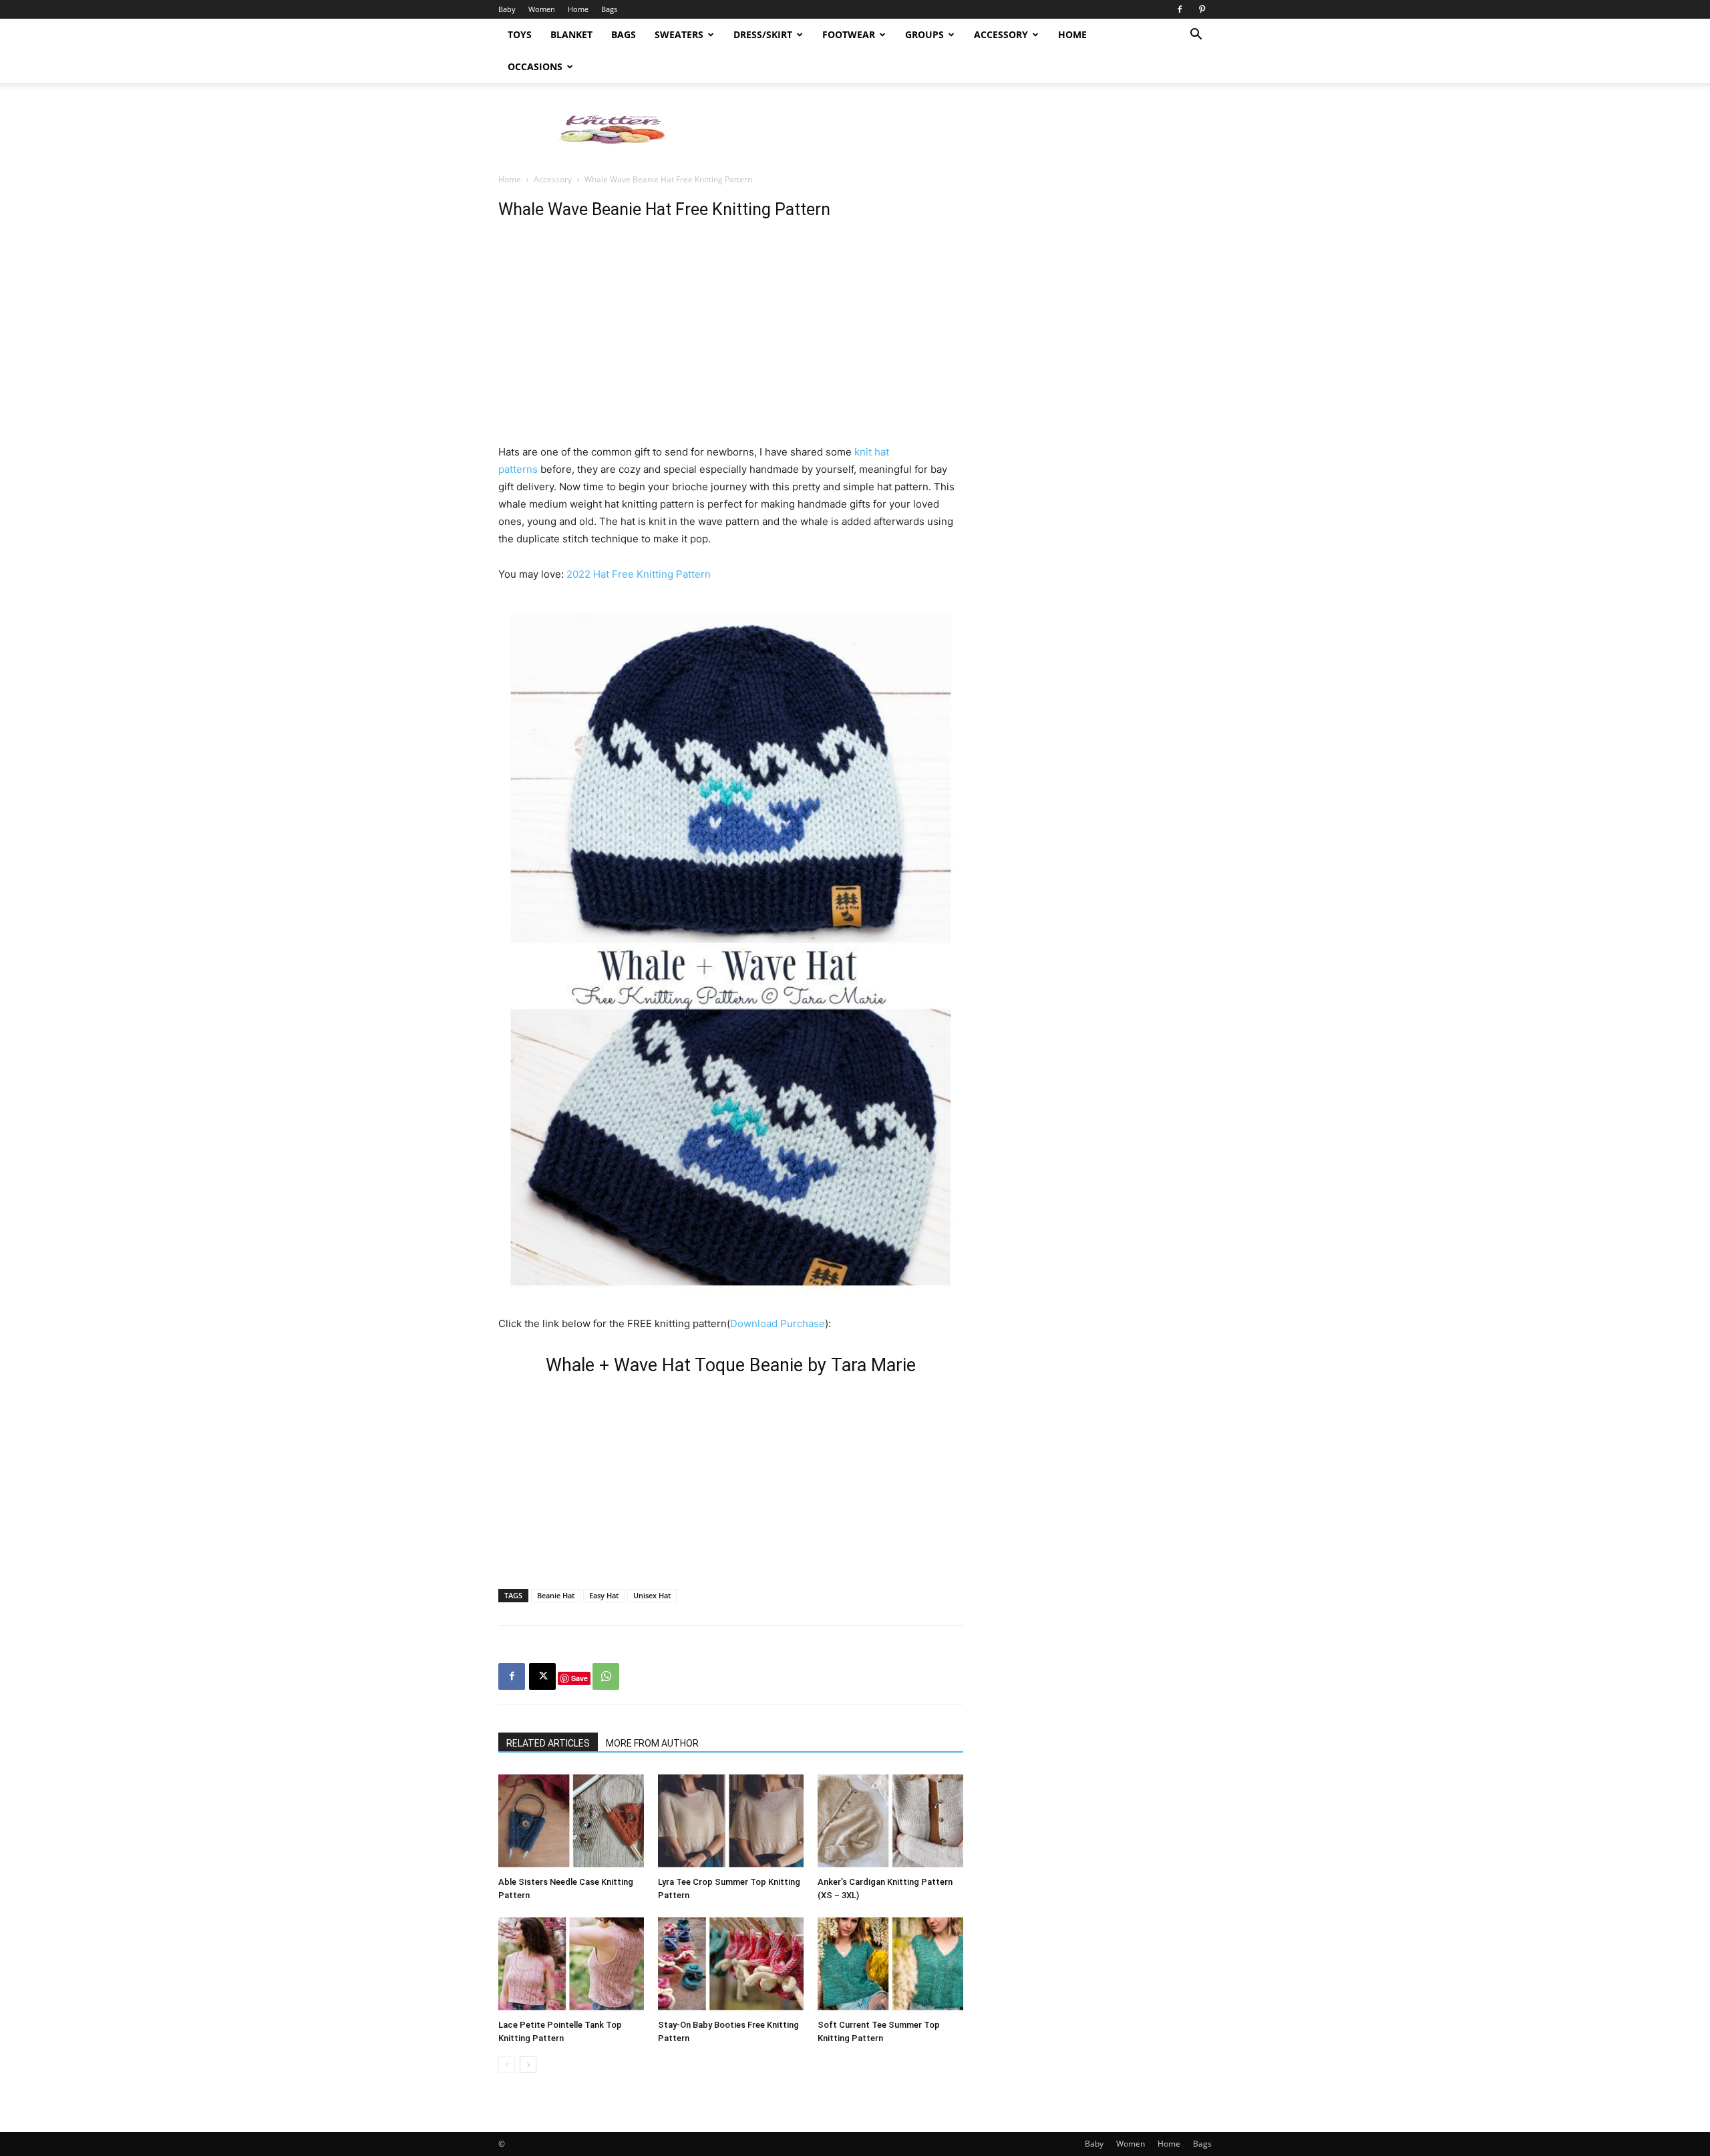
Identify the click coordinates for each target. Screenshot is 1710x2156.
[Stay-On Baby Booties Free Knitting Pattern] (731, 1964)
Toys (520, 34)
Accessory (1001, 34)
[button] (1196, 36)
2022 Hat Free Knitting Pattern (639, 574)
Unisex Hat (652, 1595)
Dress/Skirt (763, 34)
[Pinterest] (1202, 9)
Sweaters (679, 34)
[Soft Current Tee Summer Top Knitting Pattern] (890, 1964)
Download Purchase (778, 1323)
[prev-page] (507, 2065)
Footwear (849, 34)
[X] (542, 1676)
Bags (609, 9)
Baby (507, 9)
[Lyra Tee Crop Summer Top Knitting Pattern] (731, 1821)
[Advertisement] (969, 129)
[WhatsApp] (606, 1676)
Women (542, 9)
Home (578, 9)
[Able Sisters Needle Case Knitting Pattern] (571, 1821)
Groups (924, 34)
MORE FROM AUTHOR (652, 1743)
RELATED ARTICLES (548, 1743)
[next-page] (528, 2065)
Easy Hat (604, 1595)
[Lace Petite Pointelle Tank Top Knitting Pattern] (571, 1964)
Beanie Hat (556, 1595)
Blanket (571, 34)
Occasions (535, 66)
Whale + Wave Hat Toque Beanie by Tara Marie (731, 1365)
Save (579, 1678)
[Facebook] (1180, 9)
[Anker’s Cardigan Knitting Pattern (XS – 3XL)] (890, 1821)
